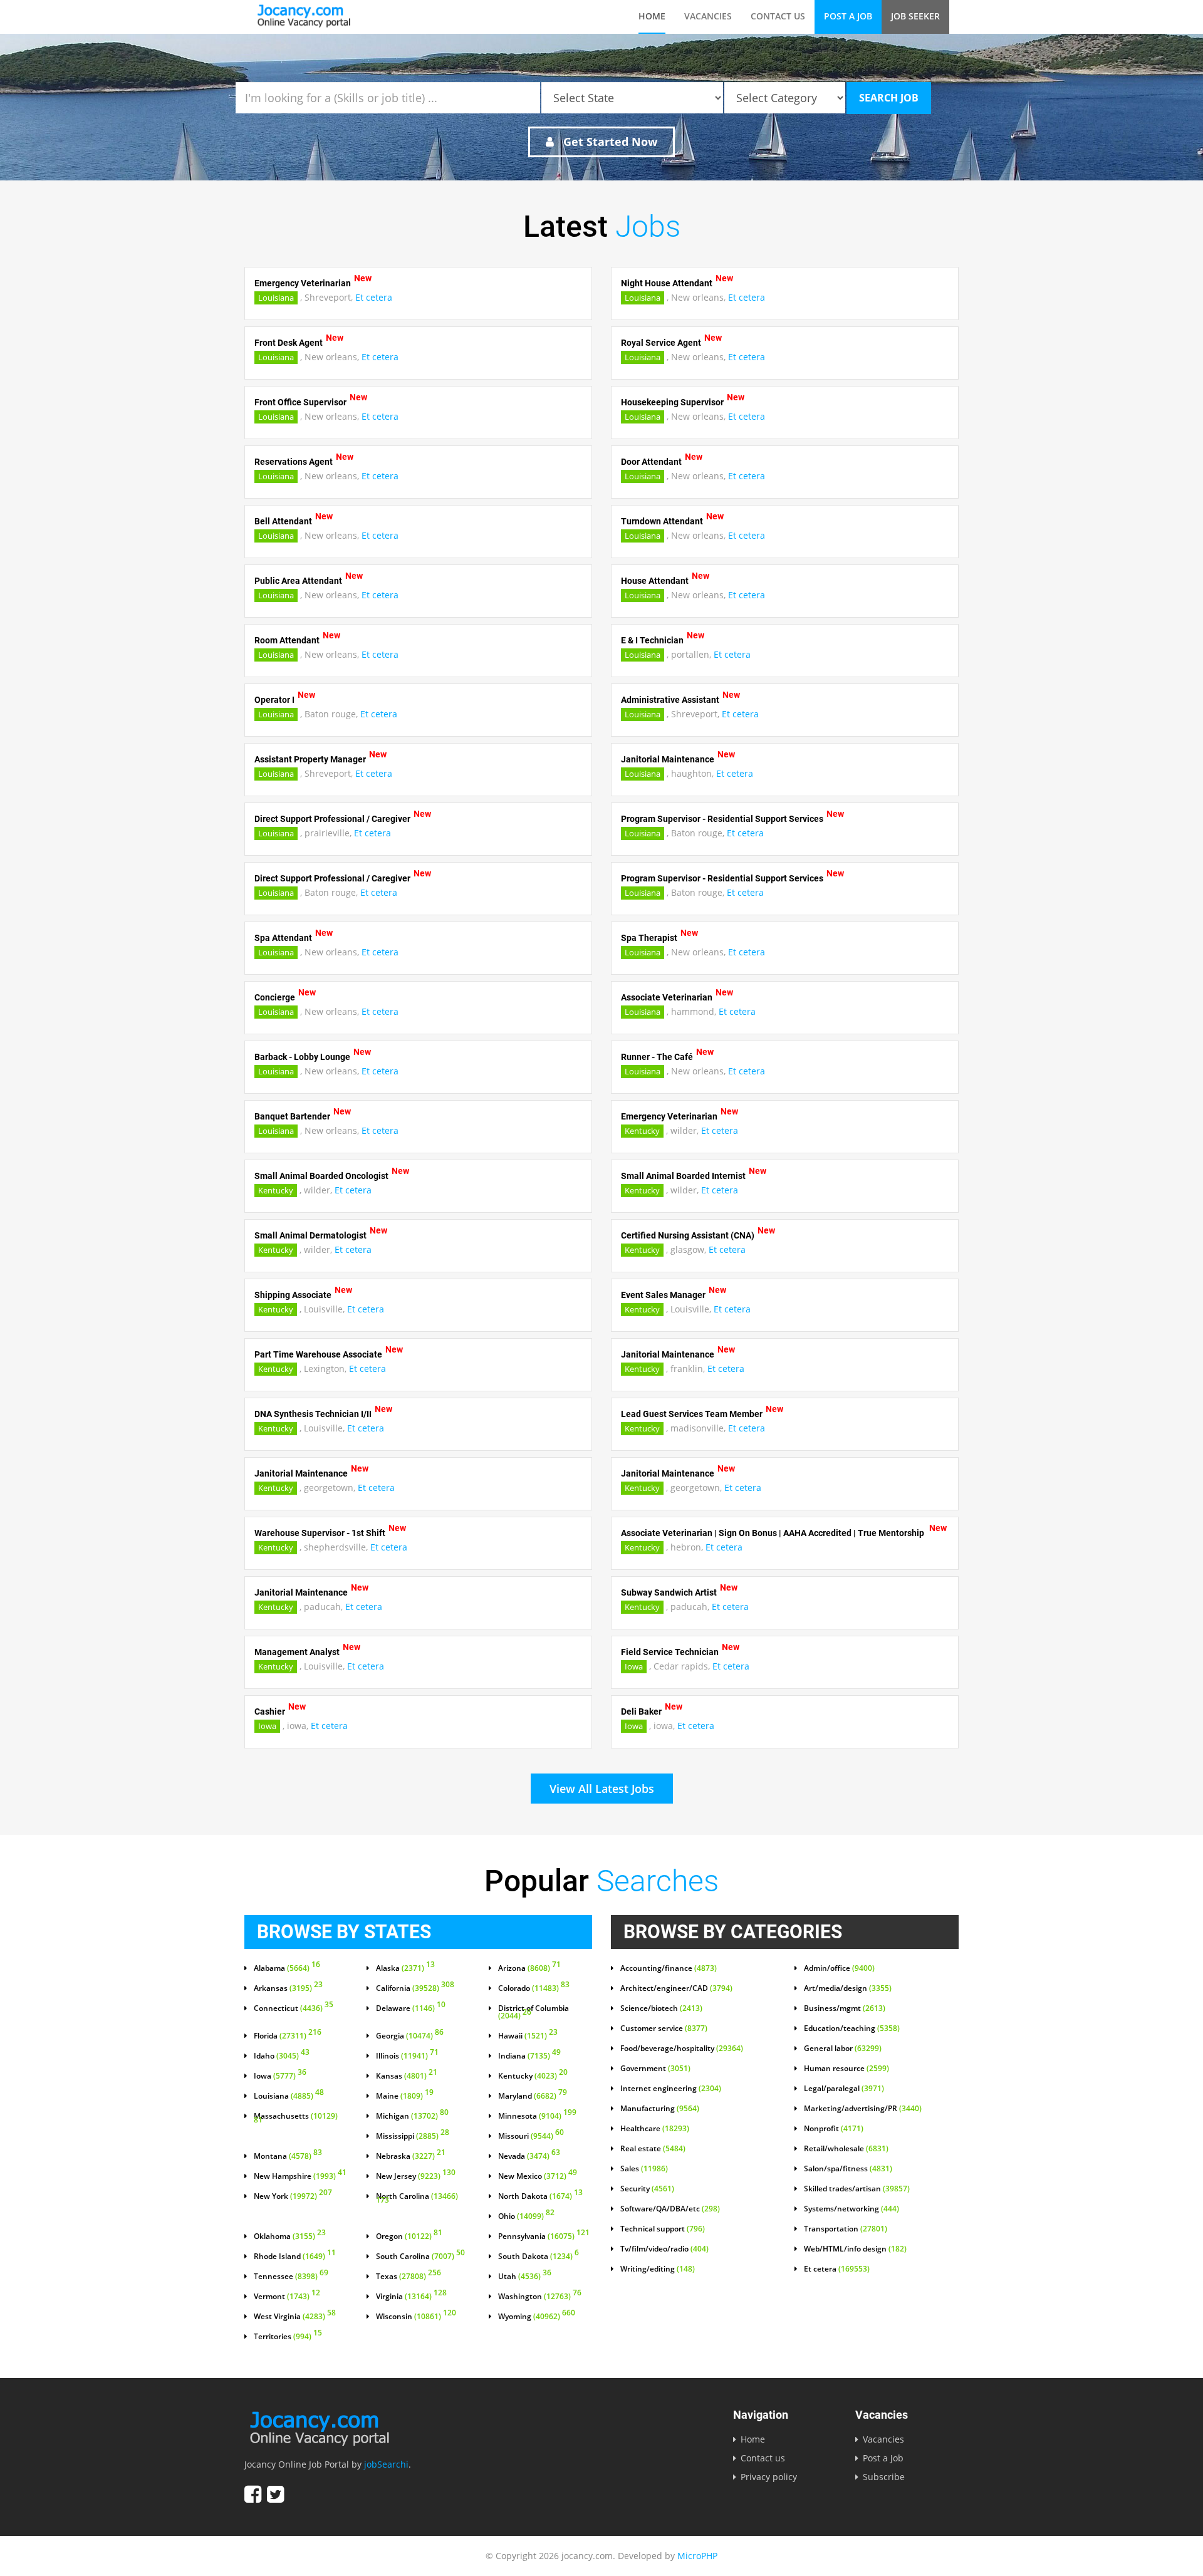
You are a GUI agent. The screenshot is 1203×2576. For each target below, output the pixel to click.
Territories (288, 2337)
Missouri (531, 2136)
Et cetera (374, 297)
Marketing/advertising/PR (863, 2109)
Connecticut (294, 2008)
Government (655, 2069)
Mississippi (413, 2136)
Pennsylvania (544, 2236)
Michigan (412, 2116)
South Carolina (420, 2257)
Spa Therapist (649, 938)
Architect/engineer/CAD (676, 1988)
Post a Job (848, 16)
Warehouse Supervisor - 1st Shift (320, 1533)
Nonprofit (834, 2129)
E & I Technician (652, 640)
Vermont (287, 2297)
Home (652, 16)
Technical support (663, 2229)
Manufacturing (660, 2109)
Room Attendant (287, 640)
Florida (288, 2036)
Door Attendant (651, 462)
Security (647, 2189)
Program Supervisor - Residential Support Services (722, 819)
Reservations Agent (294, 462)
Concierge (275, 997)
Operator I (274, 700)
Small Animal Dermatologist (310, 1235)
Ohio (526, 2216)
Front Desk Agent (289, 343)
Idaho (282, 2056)
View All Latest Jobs (602, 1789)
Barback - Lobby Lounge (302, 1057)
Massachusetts (296, 2119)
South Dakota (539, 2257)
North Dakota (540, 2196)
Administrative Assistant (670, 700)
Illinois (407, 2056)
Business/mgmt (845, 2008)
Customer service (664, 2028)
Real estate (653, 2149)
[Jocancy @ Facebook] (253, 2494)
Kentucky (642, 1131)
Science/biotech (661, 2008)
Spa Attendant (283, 938)
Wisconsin (416, 2317)
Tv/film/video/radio (664, 2249)
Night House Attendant (667, 283)
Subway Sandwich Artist (669, 1592)
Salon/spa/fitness (848, 2169)
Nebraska (411, 2156)
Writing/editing (658, 2269)
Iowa (634, 1666)
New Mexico (538, 2176)
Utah (525, 2277)
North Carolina (417, 2199)
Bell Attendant (283, 521)
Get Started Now (609, 142)
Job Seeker (915, 16)
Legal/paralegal (844, 2089)
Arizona (529, 1968)
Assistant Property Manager (310, 759)
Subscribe (884, 2477)
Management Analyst (297, 1652)
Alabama (287, 1968)
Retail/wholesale (846, 2149)
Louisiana (276, 298)
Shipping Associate (293, 1295)
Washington (540, 2297)
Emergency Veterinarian (303, 283)
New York (293, 2196)
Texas (409, 2277)
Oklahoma (290, 2236)
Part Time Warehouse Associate (318, 1354)
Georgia (410, 2036)
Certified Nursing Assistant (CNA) (688, 1235)
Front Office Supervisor (300, 402)
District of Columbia (534, 2012)
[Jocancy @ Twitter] (275, 2494)
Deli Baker (641, 1711)
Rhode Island (295, 2257)
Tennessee (291, 2277)
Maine (405, 2096)
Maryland (533, 2096)
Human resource (846, 2069)
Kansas (407, 2076)
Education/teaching (852, 2028)
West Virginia (295, 2317)
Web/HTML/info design (855, 2249)
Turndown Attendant (662, 521)
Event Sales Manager (663, 1295)
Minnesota (537, 2116)
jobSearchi (386, 2464)
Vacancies (708, 16)
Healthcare (655, 2129)
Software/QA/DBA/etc (670, 2209)
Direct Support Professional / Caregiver (332, 819)
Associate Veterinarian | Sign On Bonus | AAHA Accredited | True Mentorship (773, 1533)
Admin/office (839, 1968)
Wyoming (537, 2317)
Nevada (529, 2156)
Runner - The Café (657, 1057)
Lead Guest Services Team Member (692, 1414)
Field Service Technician (670, 1652)
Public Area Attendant (298, 581)
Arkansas (288, 1988)
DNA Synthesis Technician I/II (313, 1414)
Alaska (405, 1968)
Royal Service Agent (661, 343)
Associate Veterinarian (667, 997)
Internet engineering (671, 2089)
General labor (843, 2049)
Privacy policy (769, 2477)
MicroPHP (697, 2556)
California (415, 1988)
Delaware (411, 2008)
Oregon (409, 2236)
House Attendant (655, 581)
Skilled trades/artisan (857, 2189)
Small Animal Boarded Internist (683, 1176)
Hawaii (528, 2036)
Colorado (534, 1988)
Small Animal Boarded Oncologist (321, 1176)
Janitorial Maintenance (668, 759)
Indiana (529, 2056)
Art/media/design (848, 1988)
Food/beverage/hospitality (682, 2049)
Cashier (270, 1711)
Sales (644, 2169)
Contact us (778, 16)
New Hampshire (300, 2176)
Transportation (846, 2229)
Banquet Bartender (292, 1116)
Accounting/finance (669, 1968)
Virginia (411, 2297)
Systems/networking (851, 2209)
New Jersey (416, 2176)
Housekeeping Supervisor (672, 402)
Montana (288, 2156)
